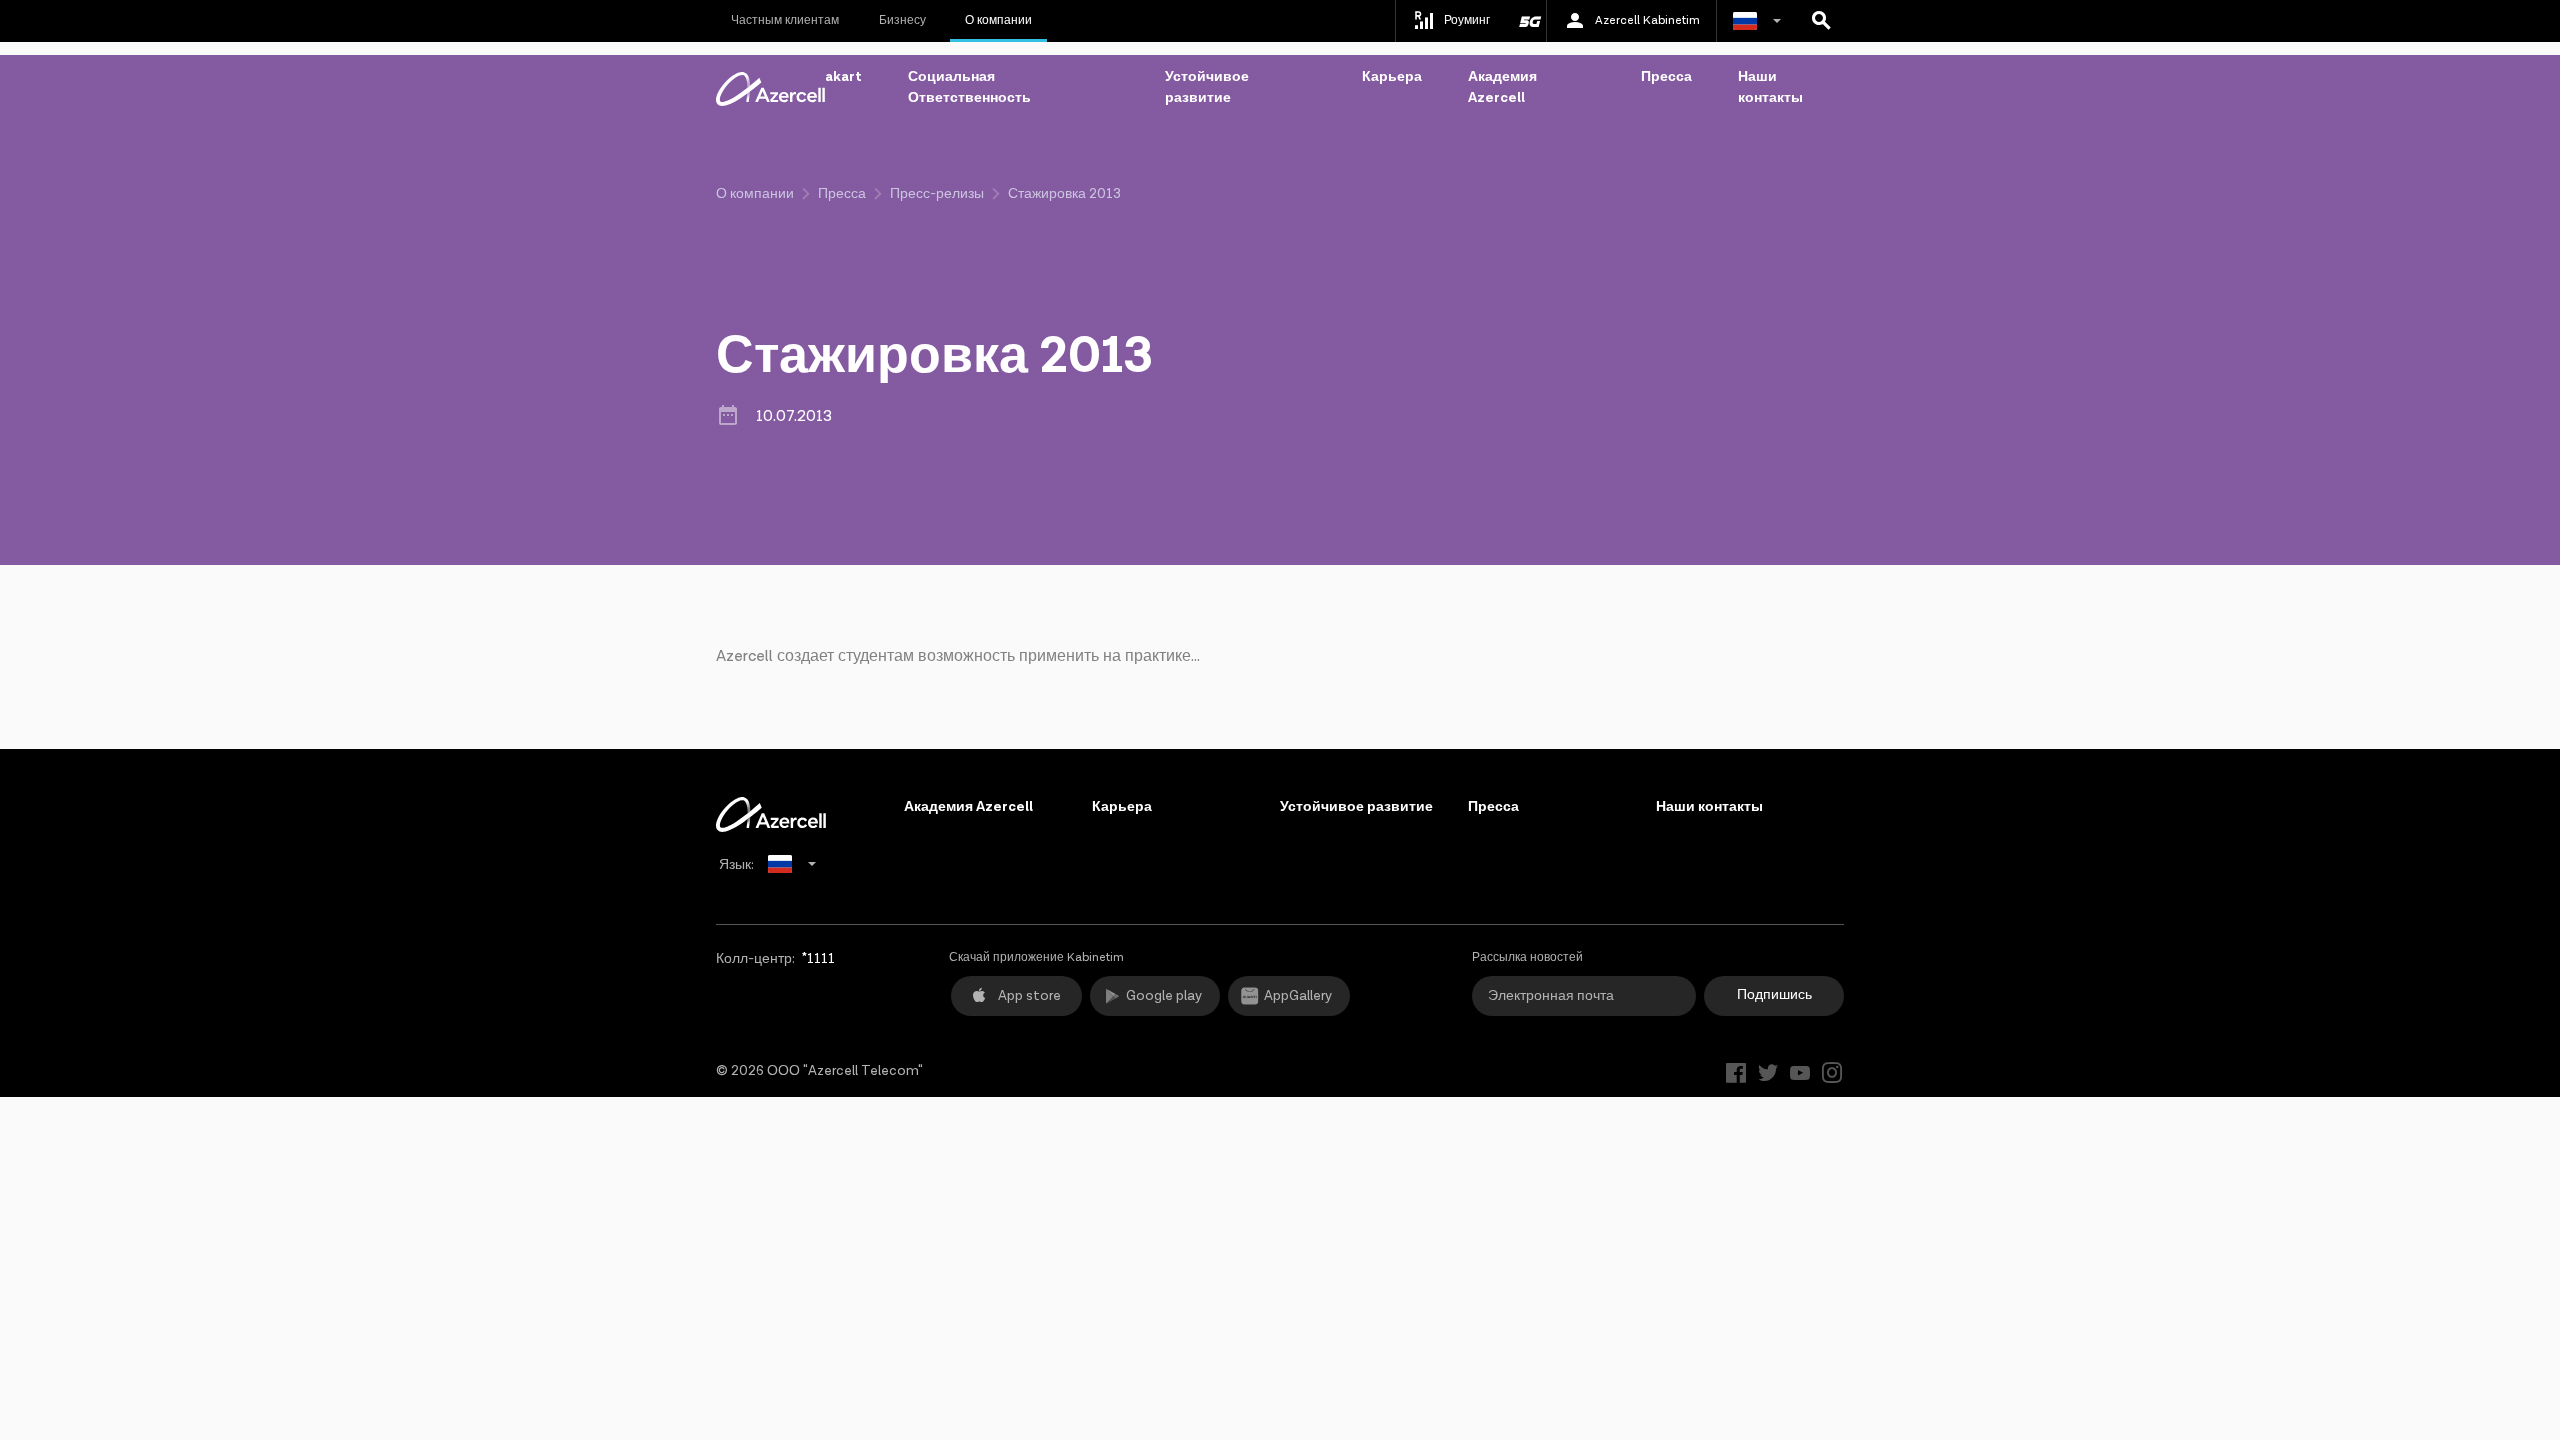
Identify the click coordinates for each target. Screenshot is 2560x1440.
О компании (998, 20)
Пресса (1666, 77)
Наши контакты (1770, 87)
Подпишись (1774, 995)
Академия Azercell (1502, 87)
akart (843, 77)
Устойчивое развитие (1207, 87)
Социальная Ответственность (969, 87)
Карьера (1392, 77)
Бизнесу (902, 20)
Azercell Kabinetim (1647, 20)
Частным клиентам (785, 20)
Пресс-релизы (937, 194)
